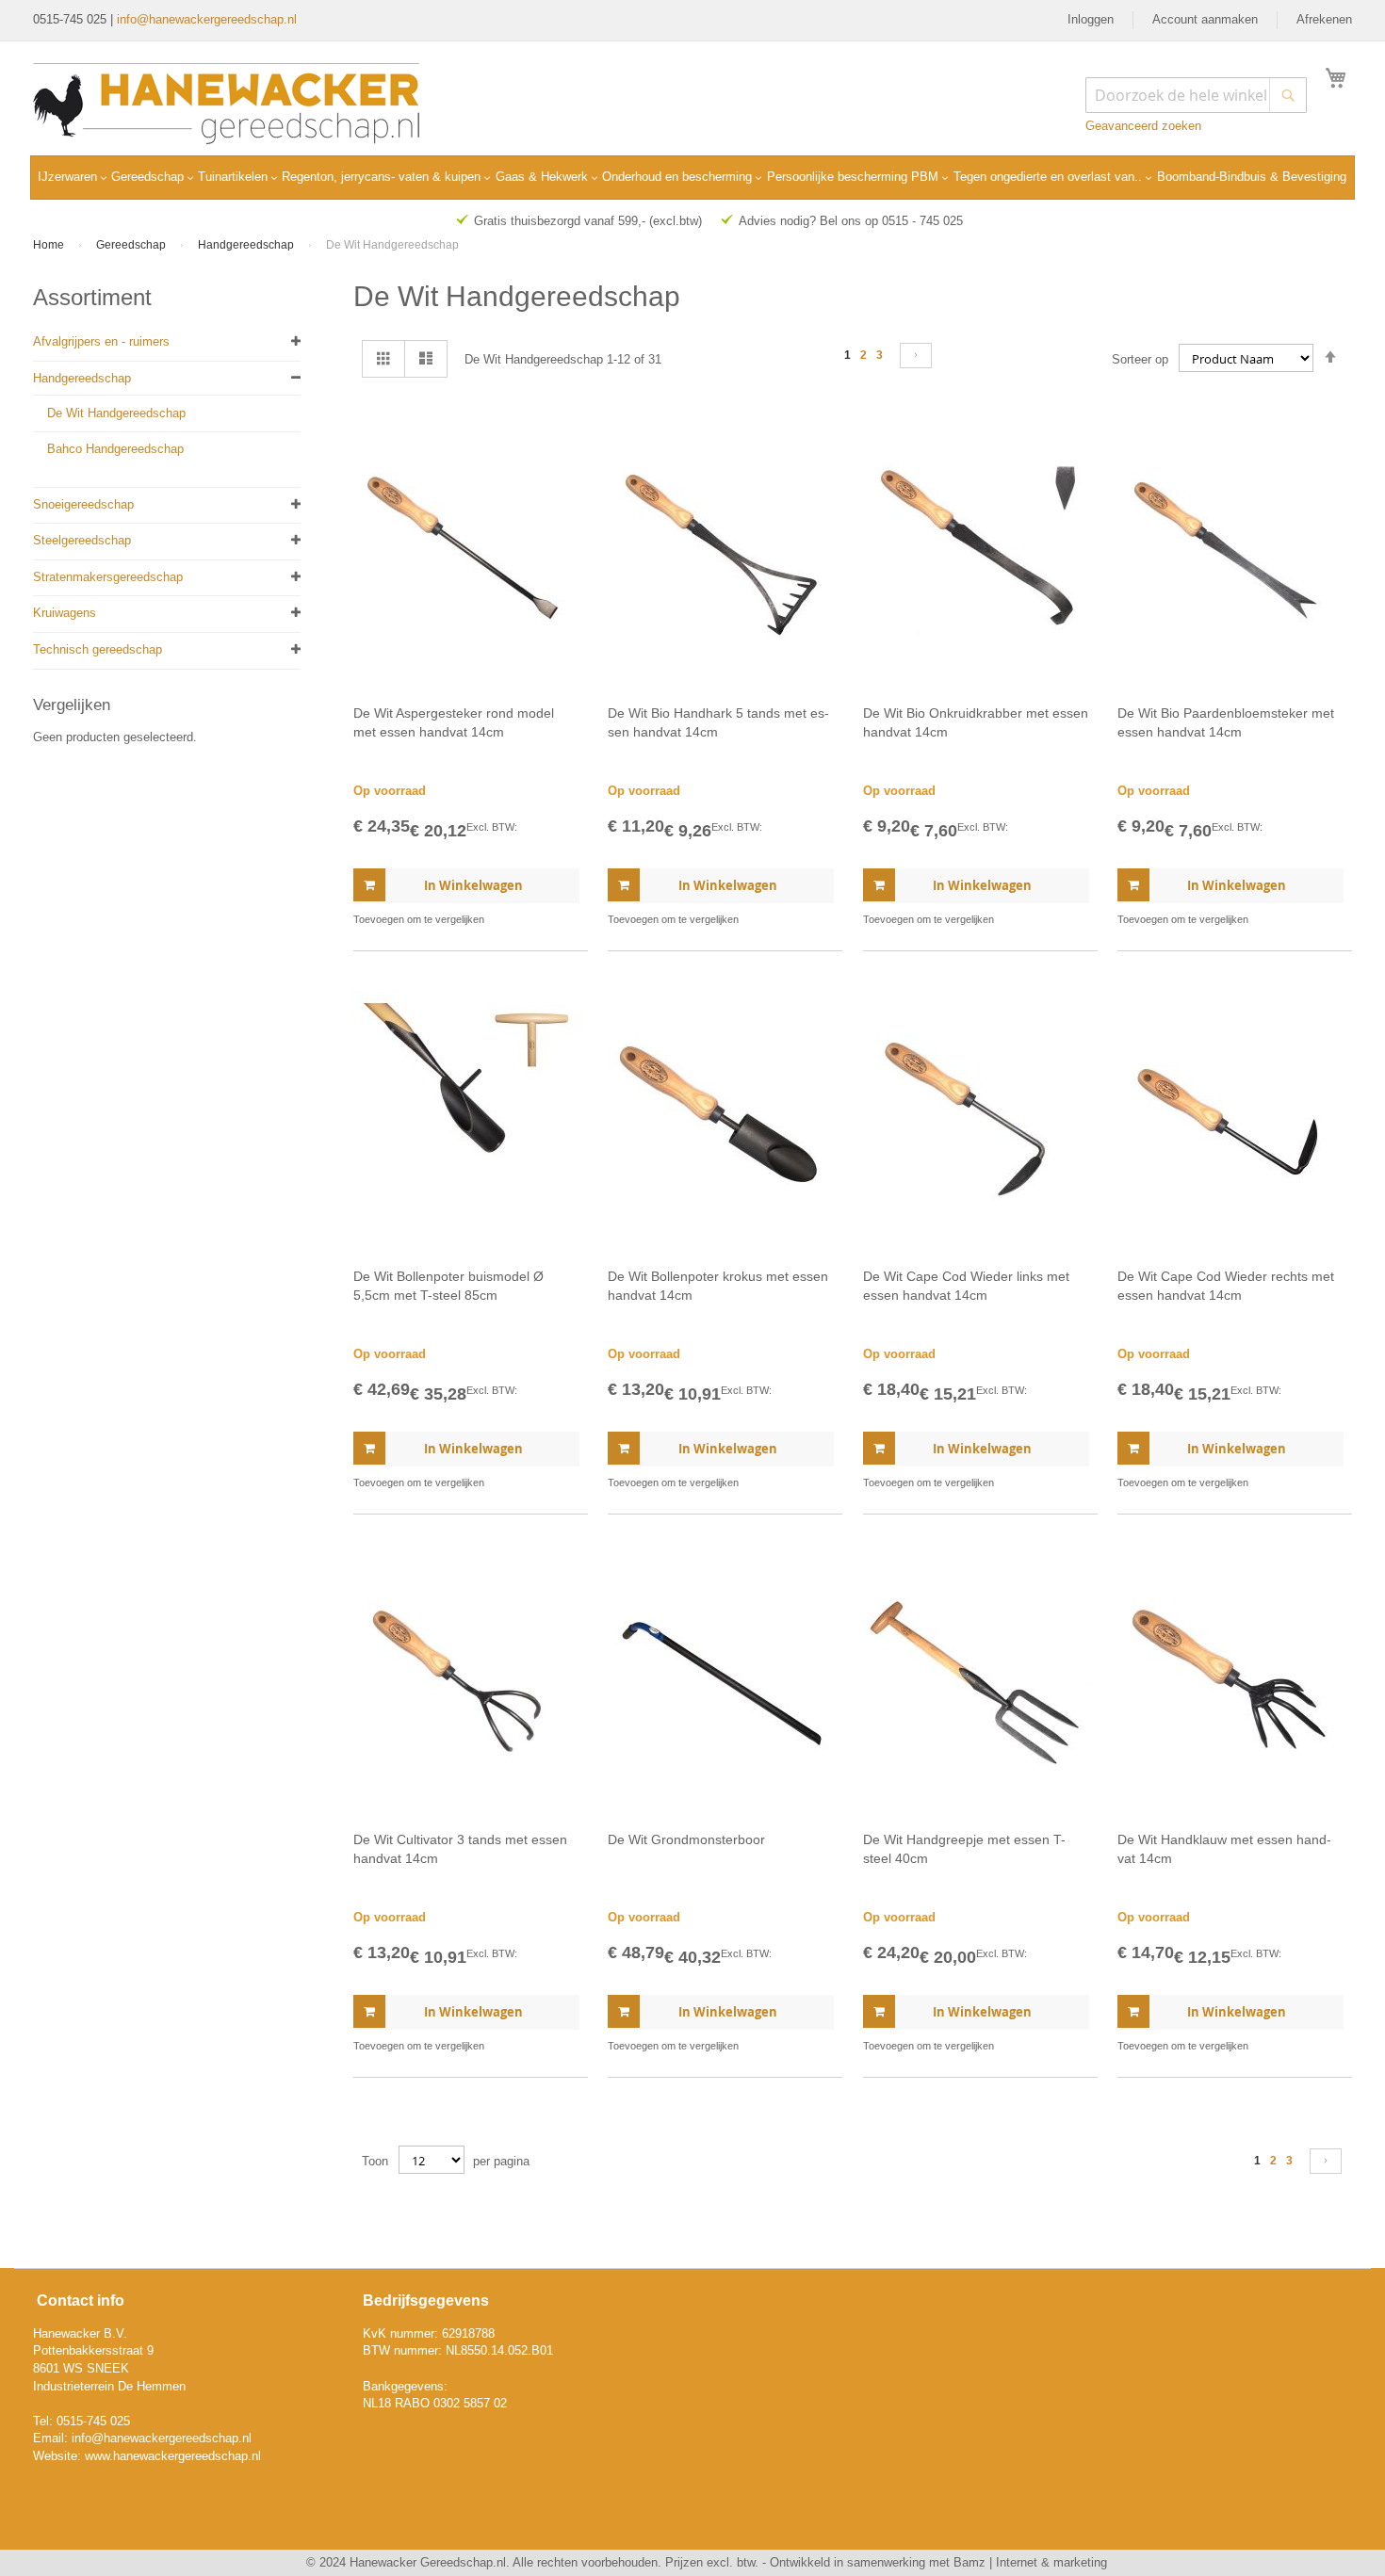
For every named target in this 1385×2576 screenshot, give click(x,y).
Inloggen (1091, 19)
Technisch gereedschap (98, 649)
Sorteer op (1140, 359)
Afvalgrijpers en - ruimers (101, 341)
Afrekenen (1324, 19)
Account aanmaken (1205, 19)
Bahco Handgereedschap (115, 449)
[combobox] (1196, 95)
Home (50, 245)
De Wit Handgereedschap (116, 413)
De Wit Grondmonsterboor (686, 1839)
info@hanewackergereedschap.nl (207, 19)
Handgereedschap (247, 245)
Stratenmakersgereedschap (108, 577)
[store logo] (226, 104)
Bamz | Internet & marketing (1030, 2562)
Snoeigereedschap (83, 504)
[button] (563, 920)
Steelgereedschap (82, 540)
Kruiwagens (65, 613)
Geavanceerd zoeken (1143, 126)
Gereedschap (132, 245)
